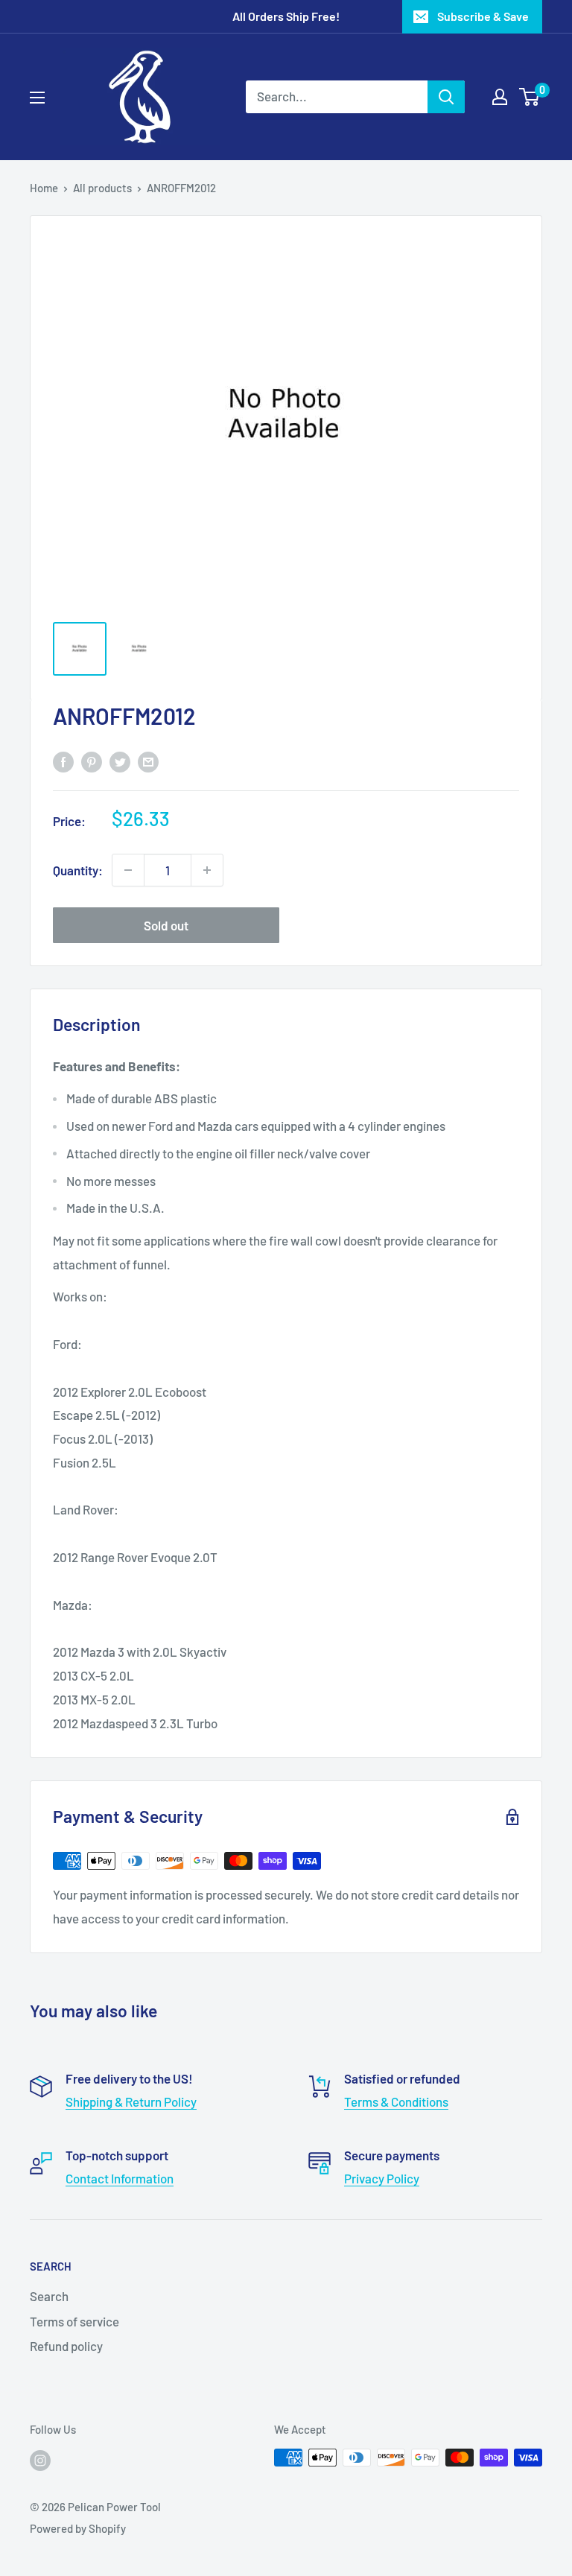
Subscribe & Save (483, 16)
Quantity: (78, 870)
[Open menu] (37, 98)
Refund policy (66, 2346)
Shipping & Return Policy (131, 2101)
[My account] (500, 97)
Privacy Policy (382, 2178)
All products (102, 188)
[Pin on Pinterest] (92, 761)
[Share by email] (148, 761)
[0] (530, 97)
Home (44, 188)
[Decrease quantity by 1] (128, 870)
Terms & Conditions (396, 2101)
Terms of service (74, 2321)
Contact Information (120, 2178)
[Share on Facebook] (63, 761)
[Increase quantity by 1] (207, 870)
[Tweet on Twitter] (120, 761)
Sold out (166, 925)
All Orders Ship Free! (286, 16)
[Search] (446, 97)
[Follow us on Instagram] (40, 2460)
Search (49, 2296)
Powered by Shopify (78, 2528)
